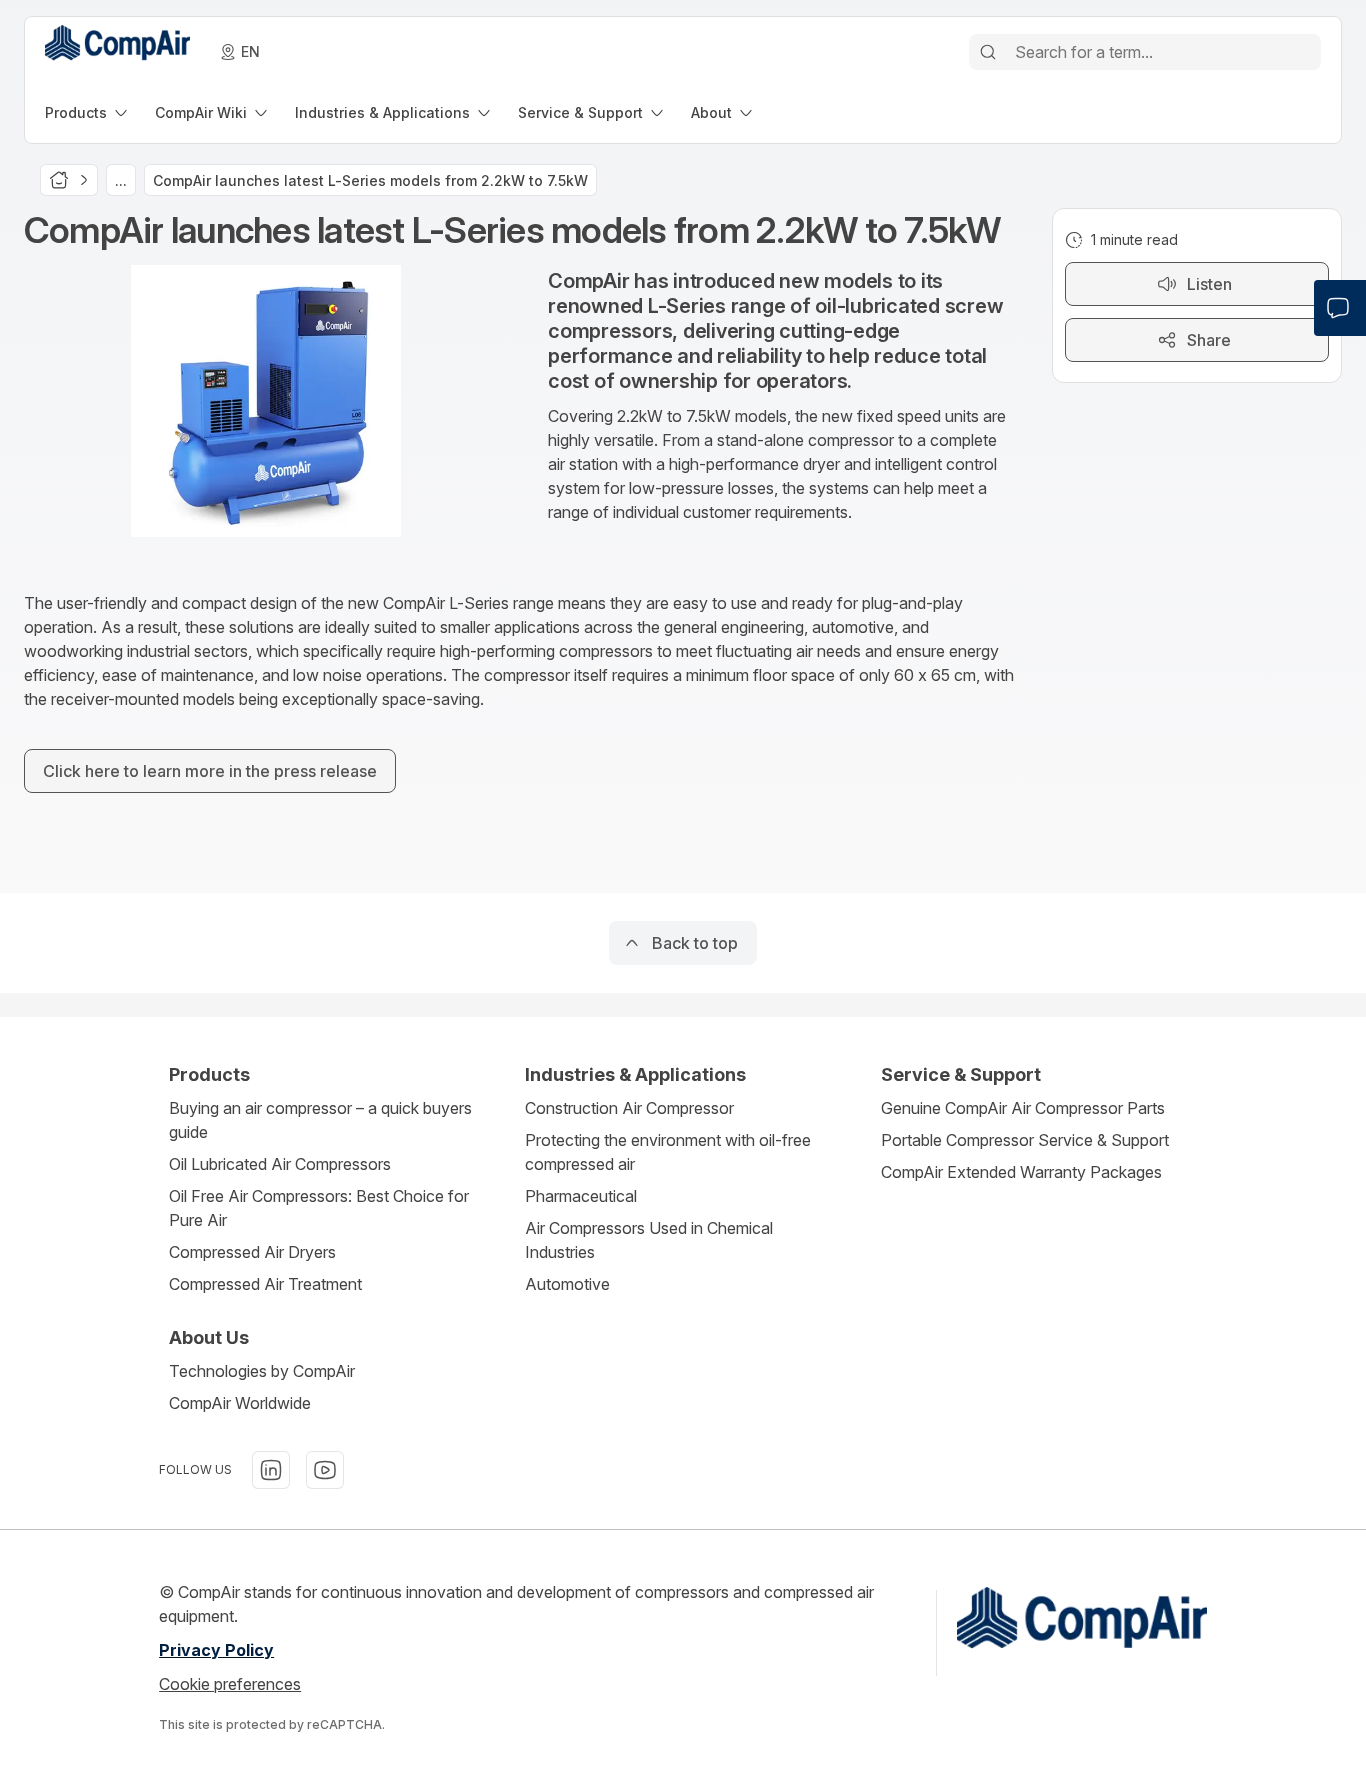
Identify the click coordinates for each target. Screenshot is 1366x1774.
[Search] (988, 52)
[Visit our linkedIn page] (271, 1470)
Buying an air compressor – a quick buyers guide (320, 1120)
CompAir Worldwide (240, 1403)
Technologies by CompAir (262, 1371)
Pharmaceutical (581, 1196)
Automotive (567, 1284)
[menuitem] (88, 112)
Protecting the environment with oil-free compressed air (668, 1152)
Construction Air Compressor (629, 1108)
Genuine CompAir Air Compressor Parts (1023, 1108)
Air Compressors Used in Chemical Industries (649, 1240)
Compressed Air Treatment (265, 1284)
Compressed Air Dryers (252, 1252)
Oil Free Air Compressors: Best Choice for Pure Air (319, 1208)
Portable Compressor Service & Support (1025, 1140)
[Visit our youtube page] (325, 1470)
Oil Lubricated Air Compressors (280, 1164)
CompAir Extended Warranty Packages (1021, 1172)
